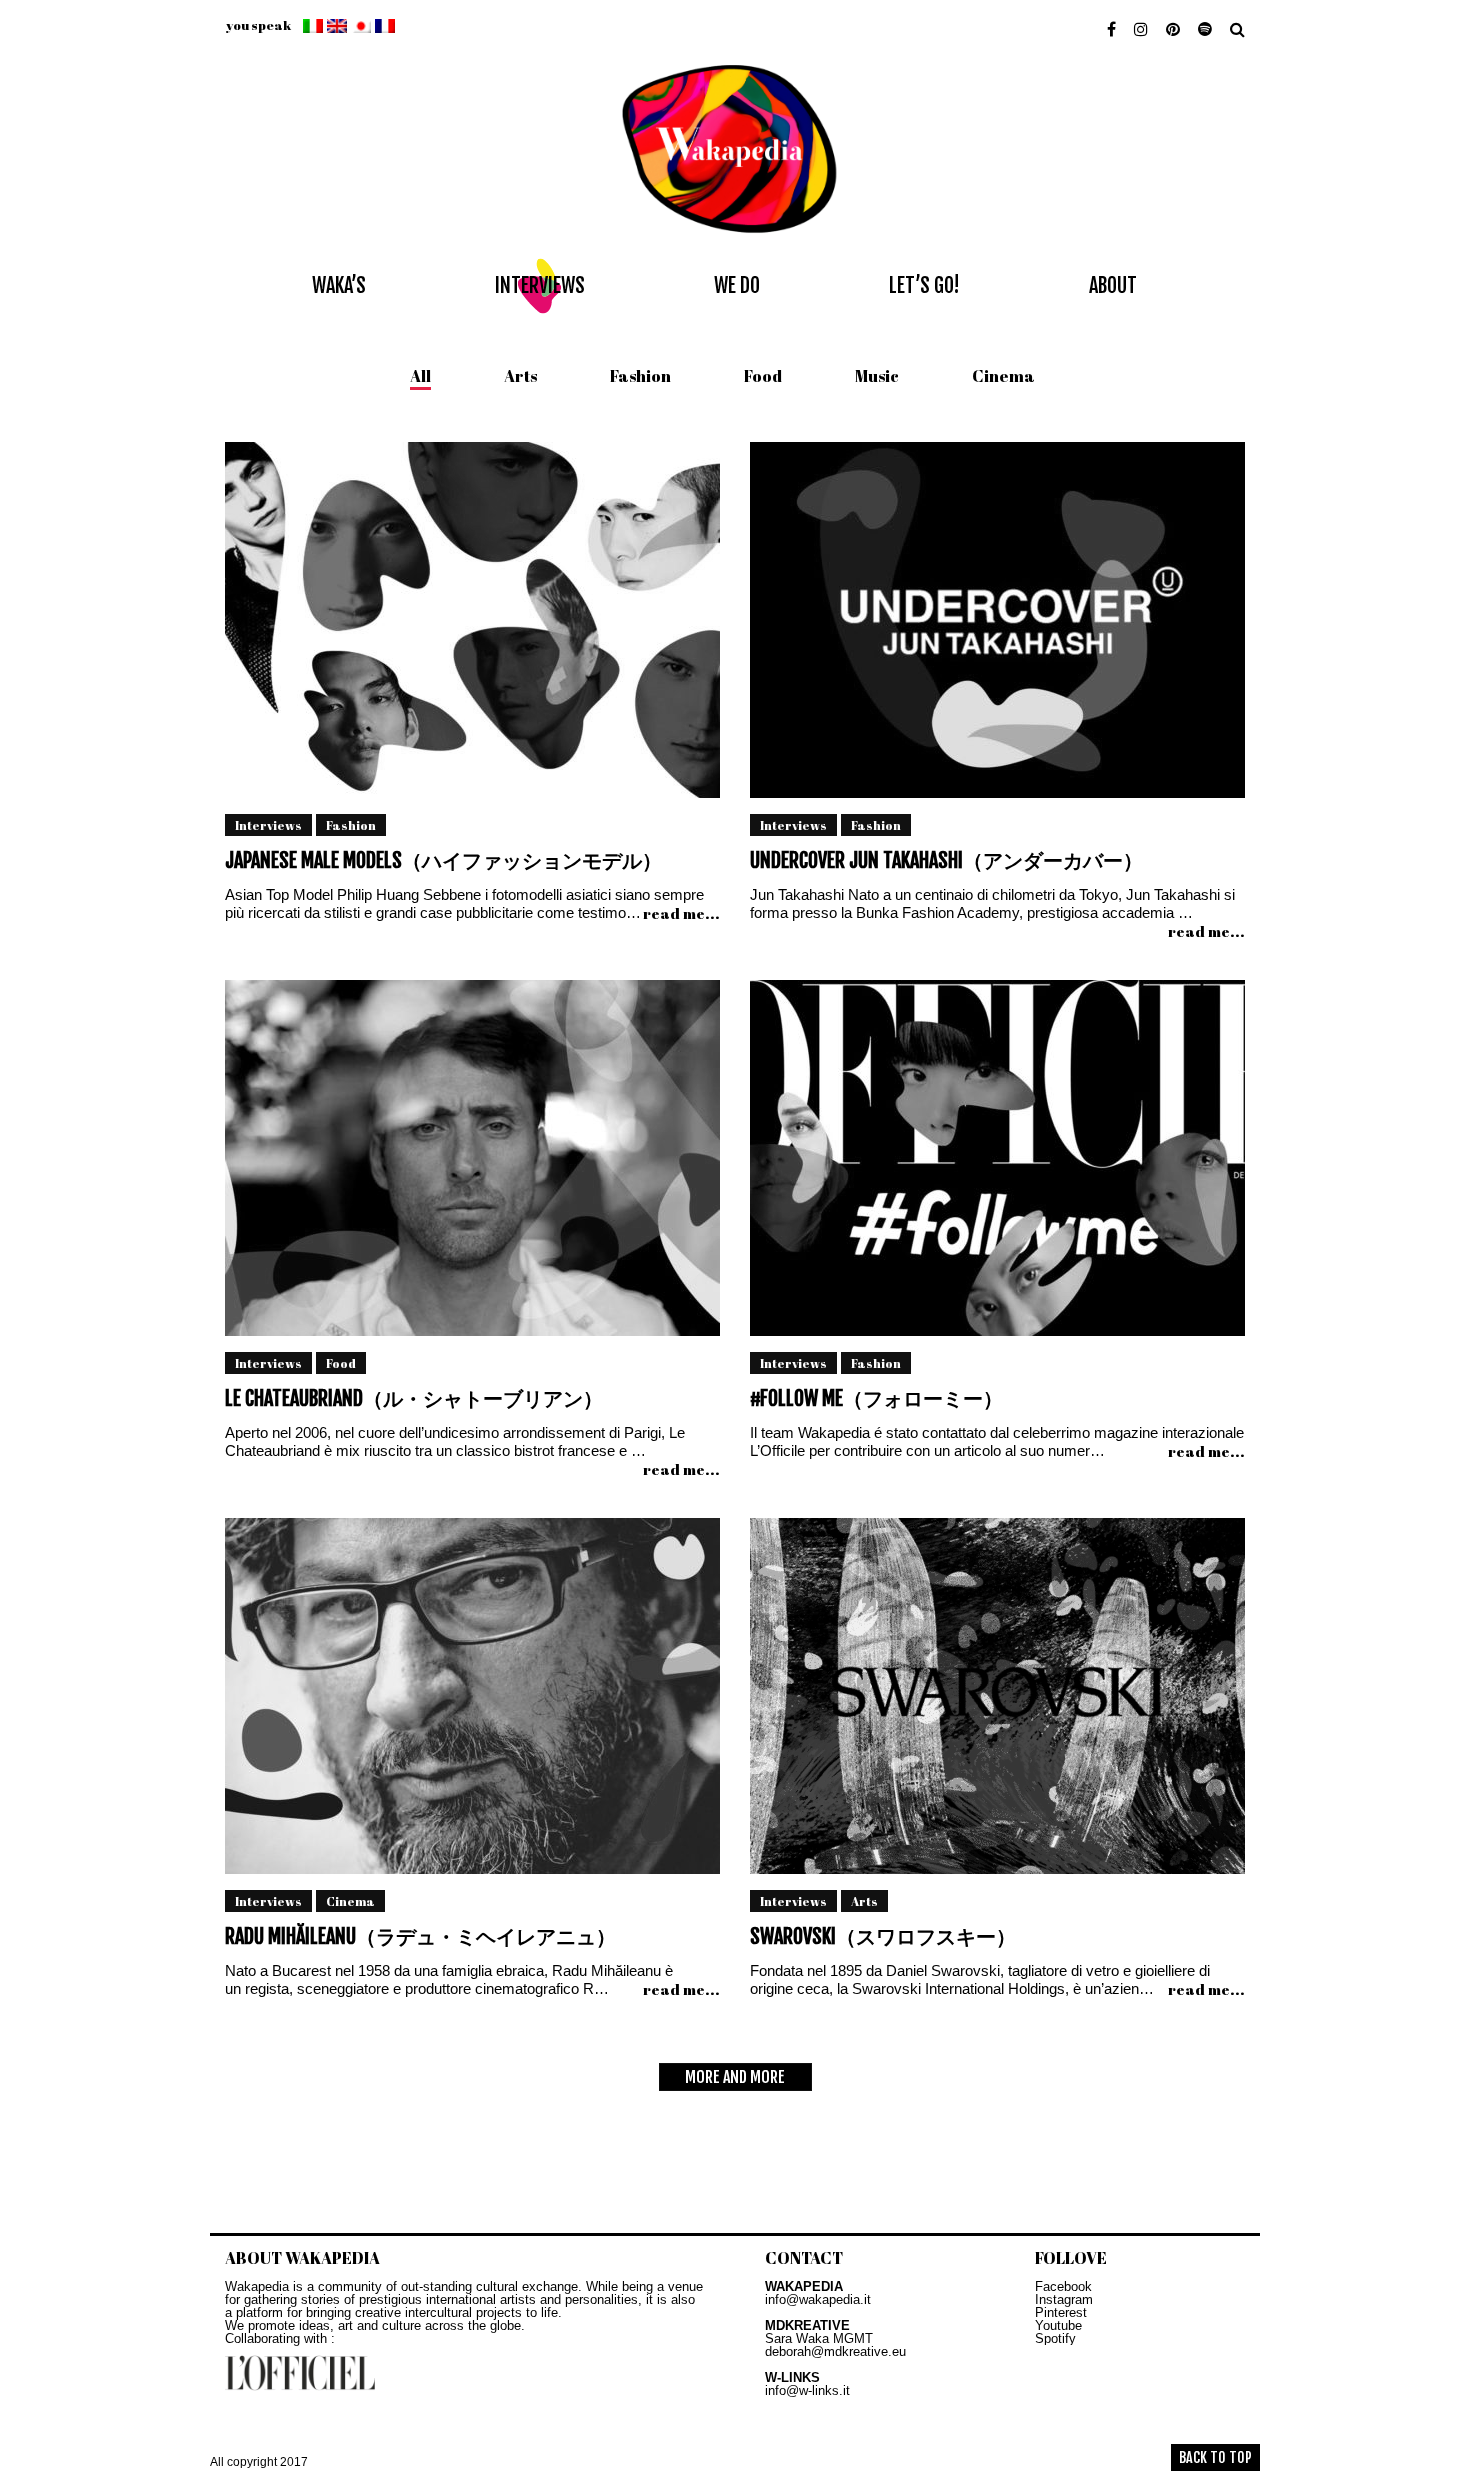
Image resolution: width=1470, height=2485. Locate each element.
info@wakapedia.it (818, 2299)
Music (877, 376)
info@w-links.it (807, 2390)
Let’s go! (924, 285)
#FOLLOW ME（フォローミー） (876, 1398)
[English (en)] (337, 25)
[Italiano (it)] (313, 25)
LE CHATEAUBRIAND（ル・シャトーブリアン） (414, 1398)
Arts (520, 376)
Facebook (1063, 2286)
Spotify (1055, 2338)
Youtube (1058, 2325)
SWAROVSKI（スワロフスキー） (883, 1936)
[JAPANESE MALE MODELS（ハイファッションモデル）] (472, 626)
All (420, 376)
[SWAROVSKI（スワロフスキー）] (997, 1702)
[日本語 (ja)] (361, 25)
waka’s (339, 285)
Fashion (640, 376)
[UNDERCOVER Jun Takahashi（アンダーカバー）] (997, 626)
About (1113, 285)
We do (737, 285)
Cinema (1003, 376)
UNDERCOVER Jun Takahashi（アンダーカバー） (946, 860)
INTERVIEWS (540, 285)
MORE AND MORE (735, 2077)
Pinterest (1061, 2312)
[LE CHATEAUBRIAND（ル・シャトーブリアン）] (472, 1164)
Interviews (268, 825)
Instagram (1064, 2299)
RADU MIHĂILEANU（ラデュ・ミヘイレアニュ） (420, 1936)
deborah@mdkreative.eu (835, 2351)
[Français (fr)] (385, 25)
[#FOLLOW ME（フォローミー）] (997, 1164)
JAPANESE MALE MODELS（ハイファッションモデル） (443, 860)
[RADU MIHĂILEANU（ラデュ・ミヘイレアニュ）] (472, 1702)
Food (763, 376)
